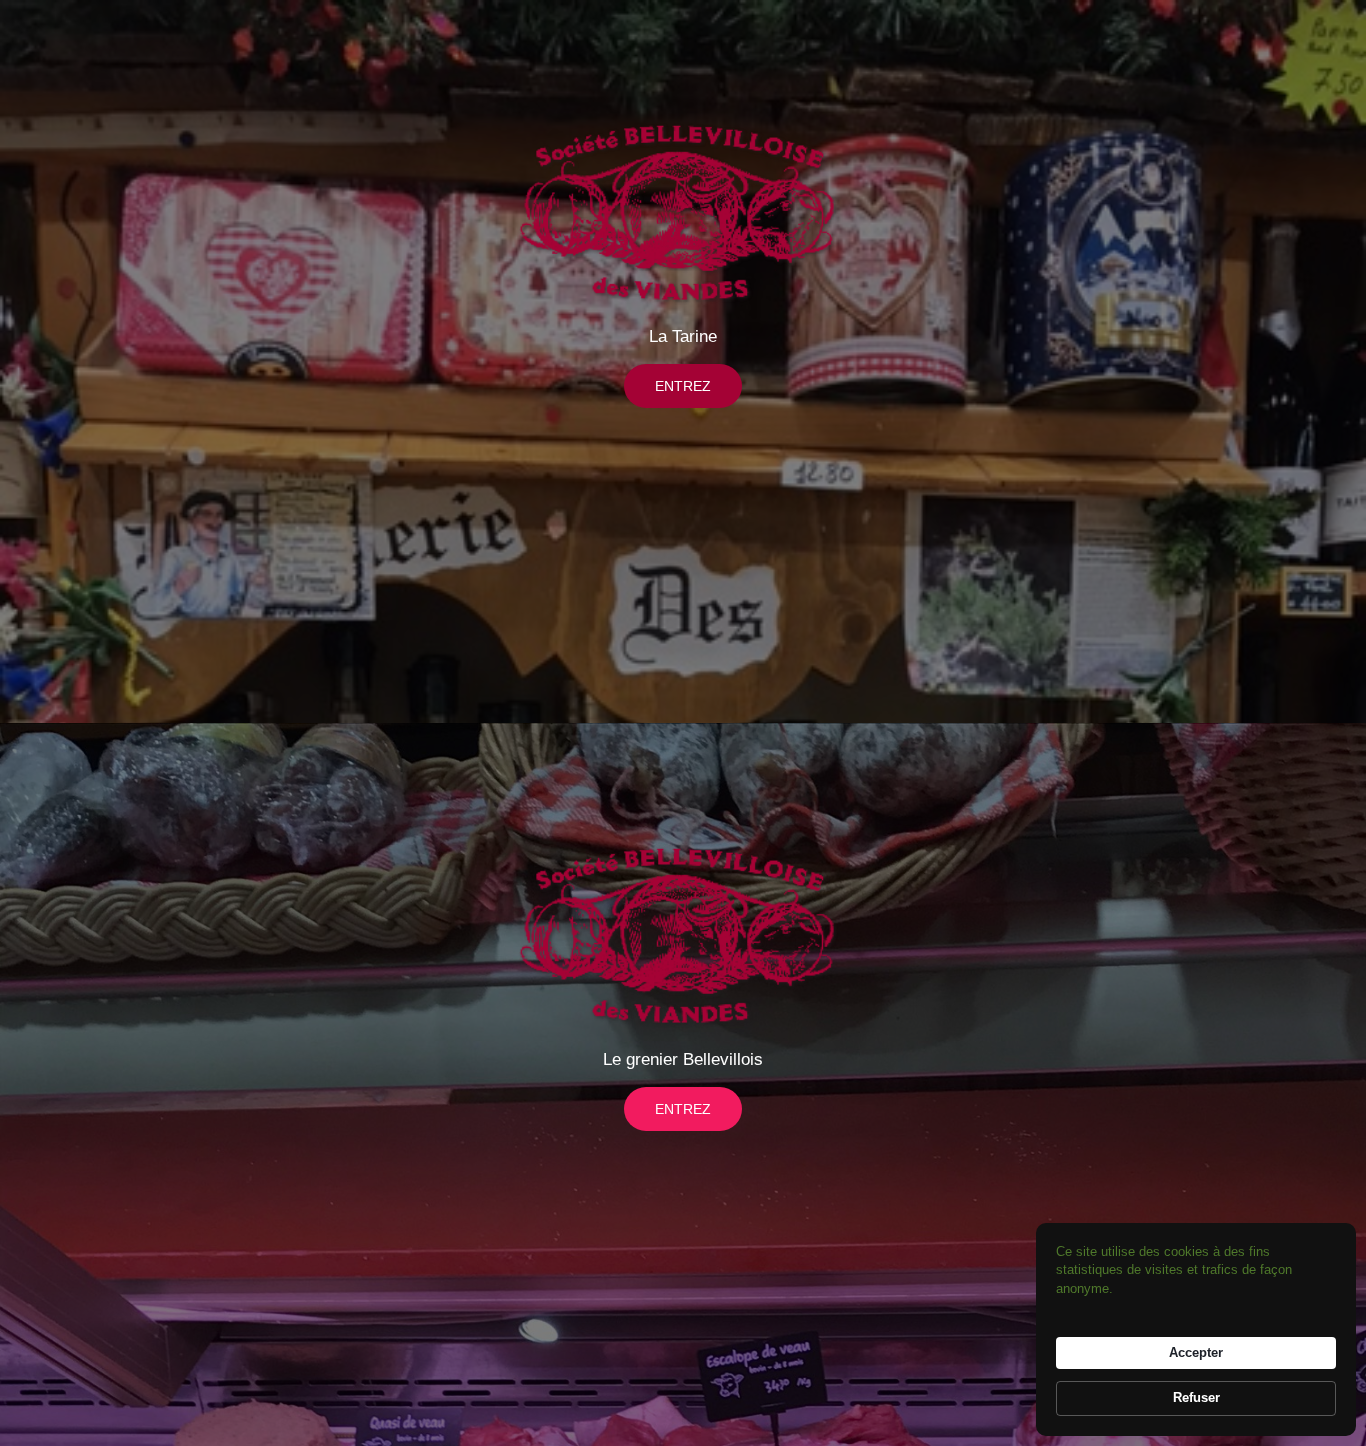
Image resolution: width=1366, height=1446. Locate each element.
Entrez (683, 386)
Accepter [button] (1196, 1352)
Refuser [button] (1196, 1397)
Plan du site (668, 1433)
